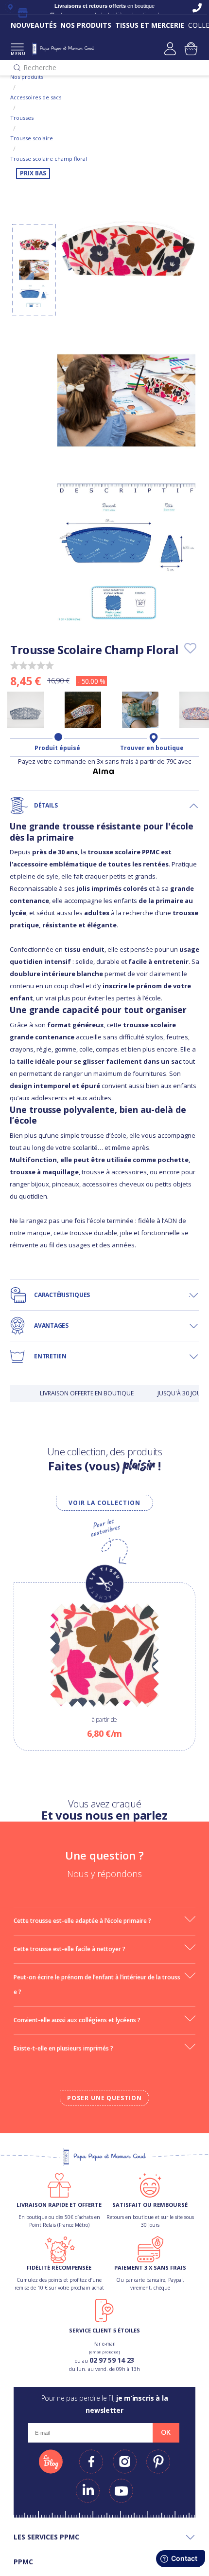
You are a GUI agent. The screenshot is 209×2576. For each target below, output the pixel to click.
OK (166, 2432)
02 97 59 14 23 (112, 2360)
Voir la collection (104, 1503)
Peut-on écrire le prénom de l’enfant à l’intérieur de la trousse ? (97, 1984)
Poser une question (104, 2098)
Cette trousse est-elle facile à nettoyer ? (70, 1949)
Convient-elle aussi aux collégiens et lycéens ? (77, 2020)
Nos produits (27, 77)
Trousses (22, 118)
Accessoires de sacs (36, 97)
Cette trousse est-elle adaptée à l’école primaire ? (82, 1921)
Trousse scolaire (32, 138)
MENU (17, 53)
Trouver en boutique (152, 748)
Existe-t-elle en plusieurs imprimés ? (63, 2048)
